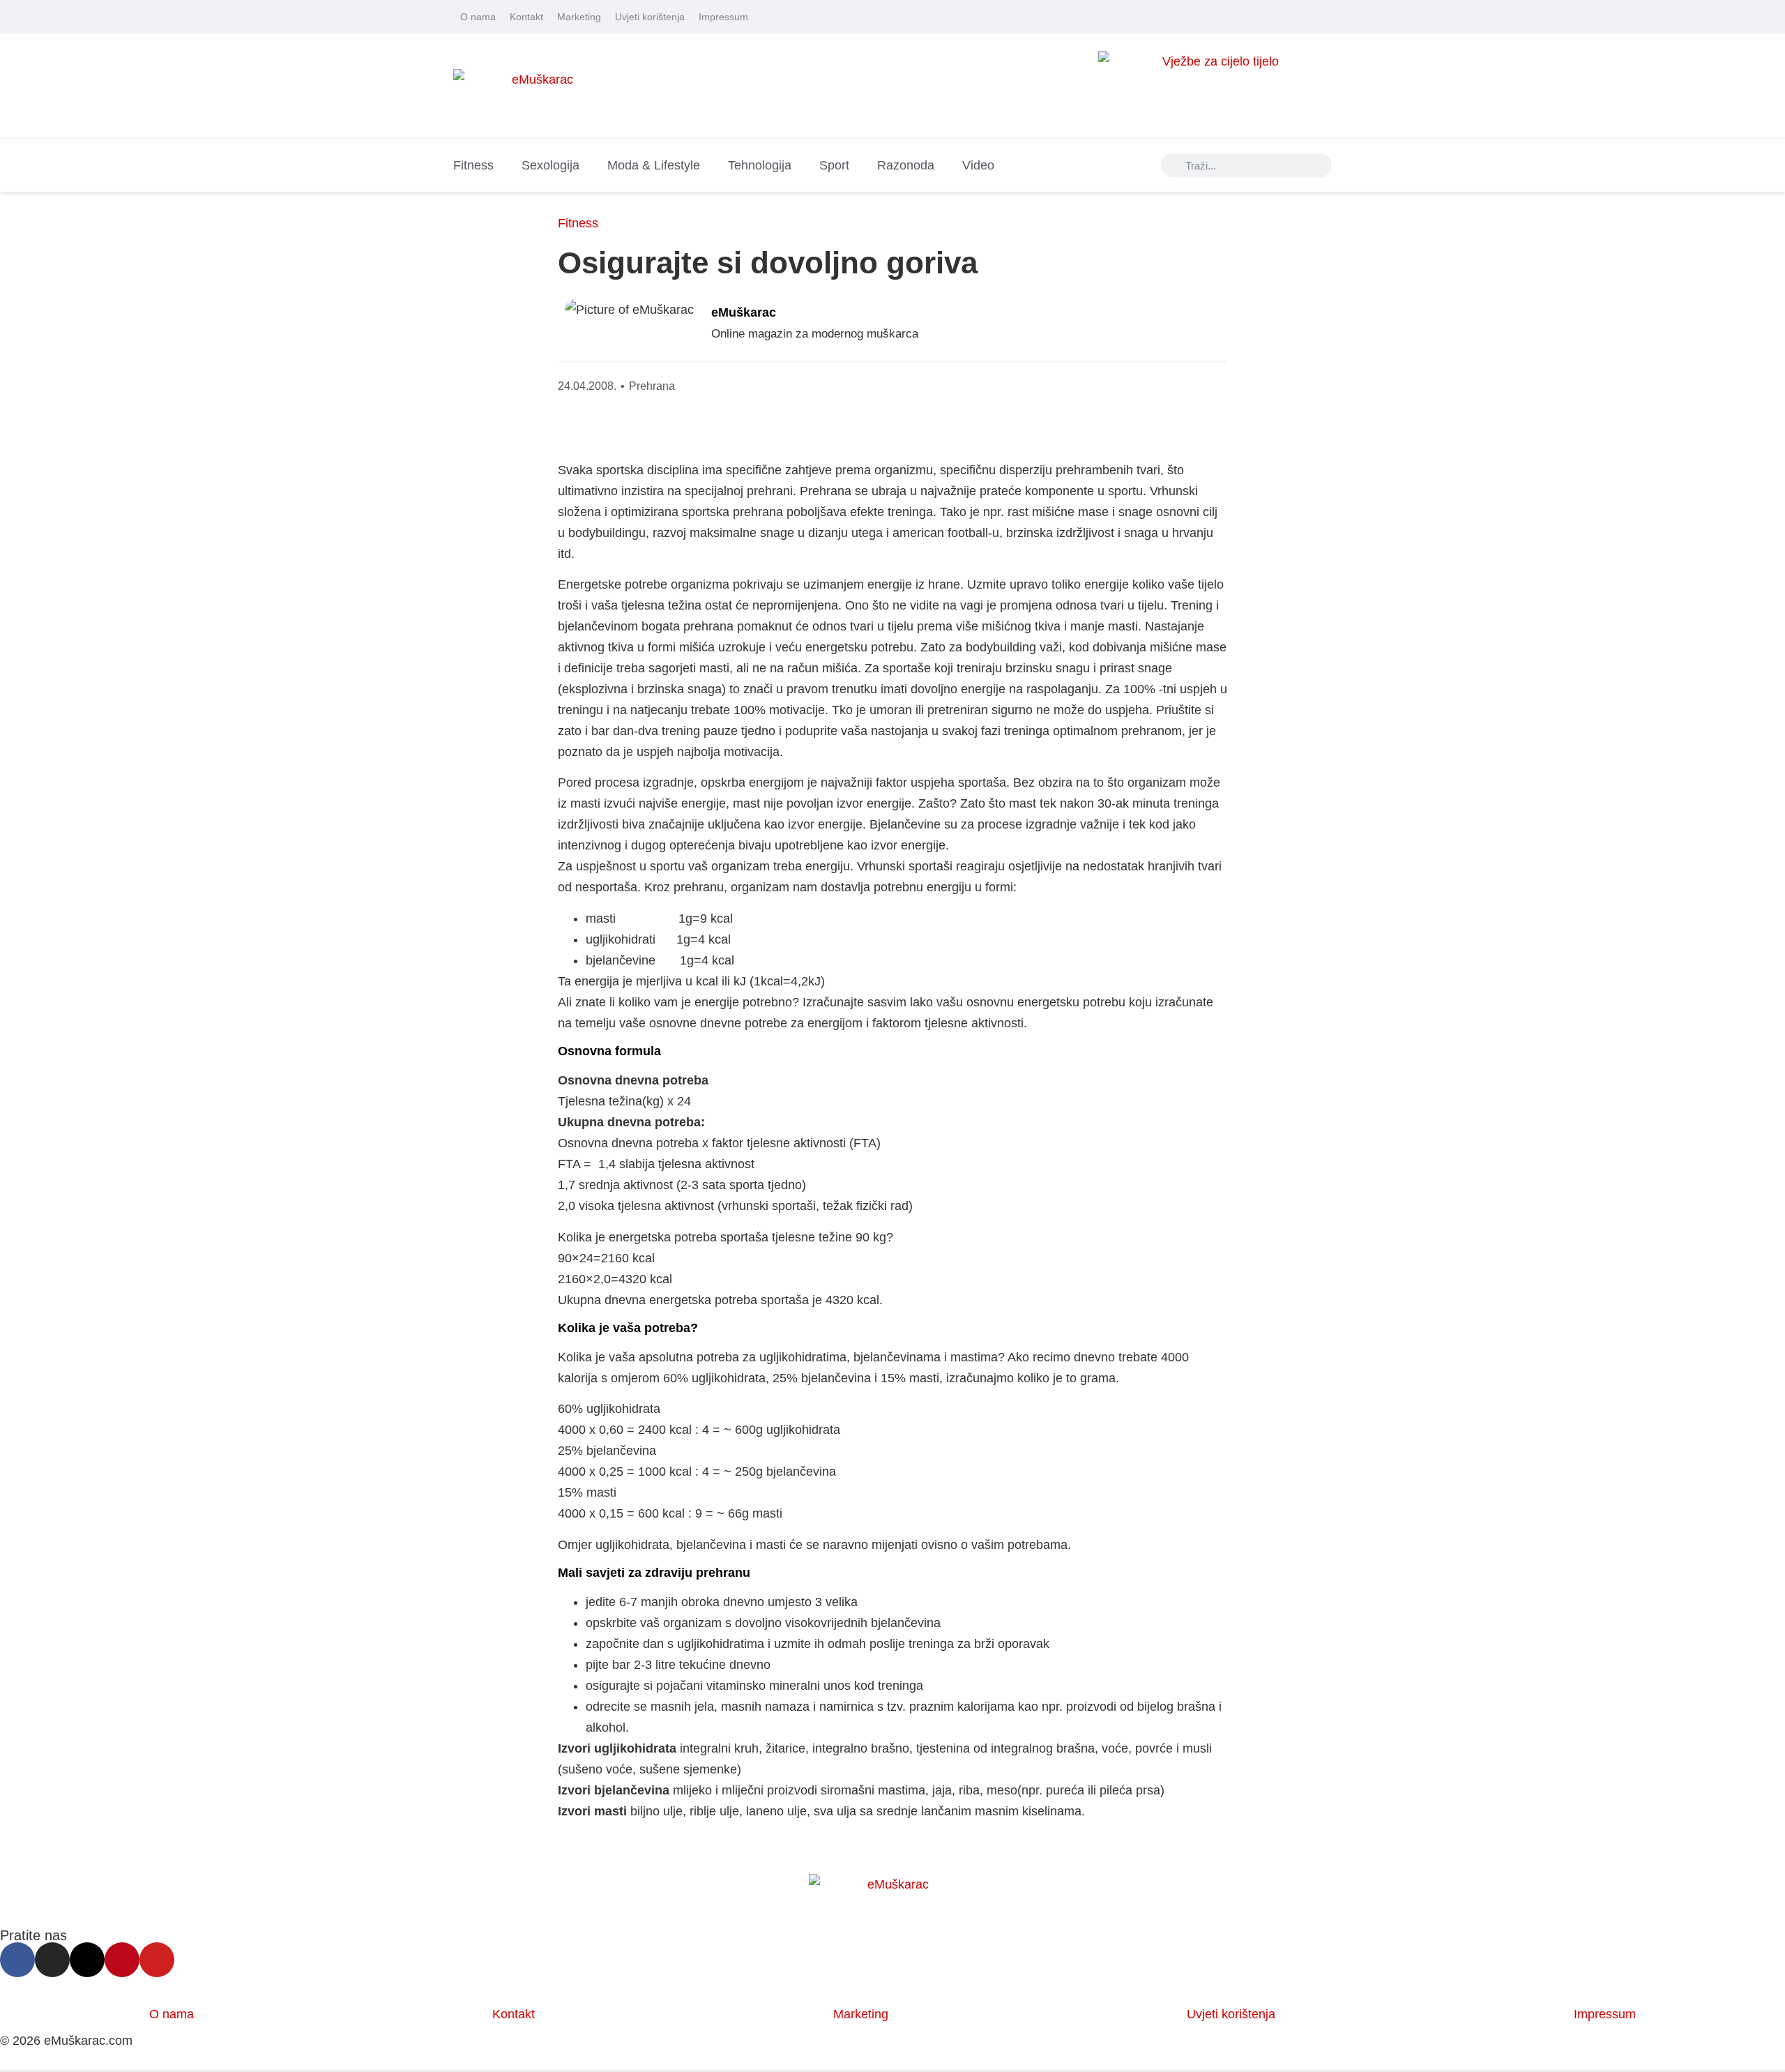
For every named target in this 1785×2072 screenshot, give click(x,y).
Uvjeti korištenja (650, 17)
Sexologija (550, 165)
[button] (1110, 327)
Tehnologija (760, 165)
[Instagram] (1267, 17)
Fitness (473, 165)
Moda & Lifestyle (654, 165)
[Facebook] (1247, 17)
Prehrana (652, 386)
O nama (478, 17)
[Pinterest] (1306, 17)
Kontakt (526, 17)
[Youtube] (1326, 17)
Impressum (723, 17)
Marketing (579, 17)
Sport (834, 165)
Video (978, 165)
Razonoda (906, 165)
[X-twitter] (1286, 17)
